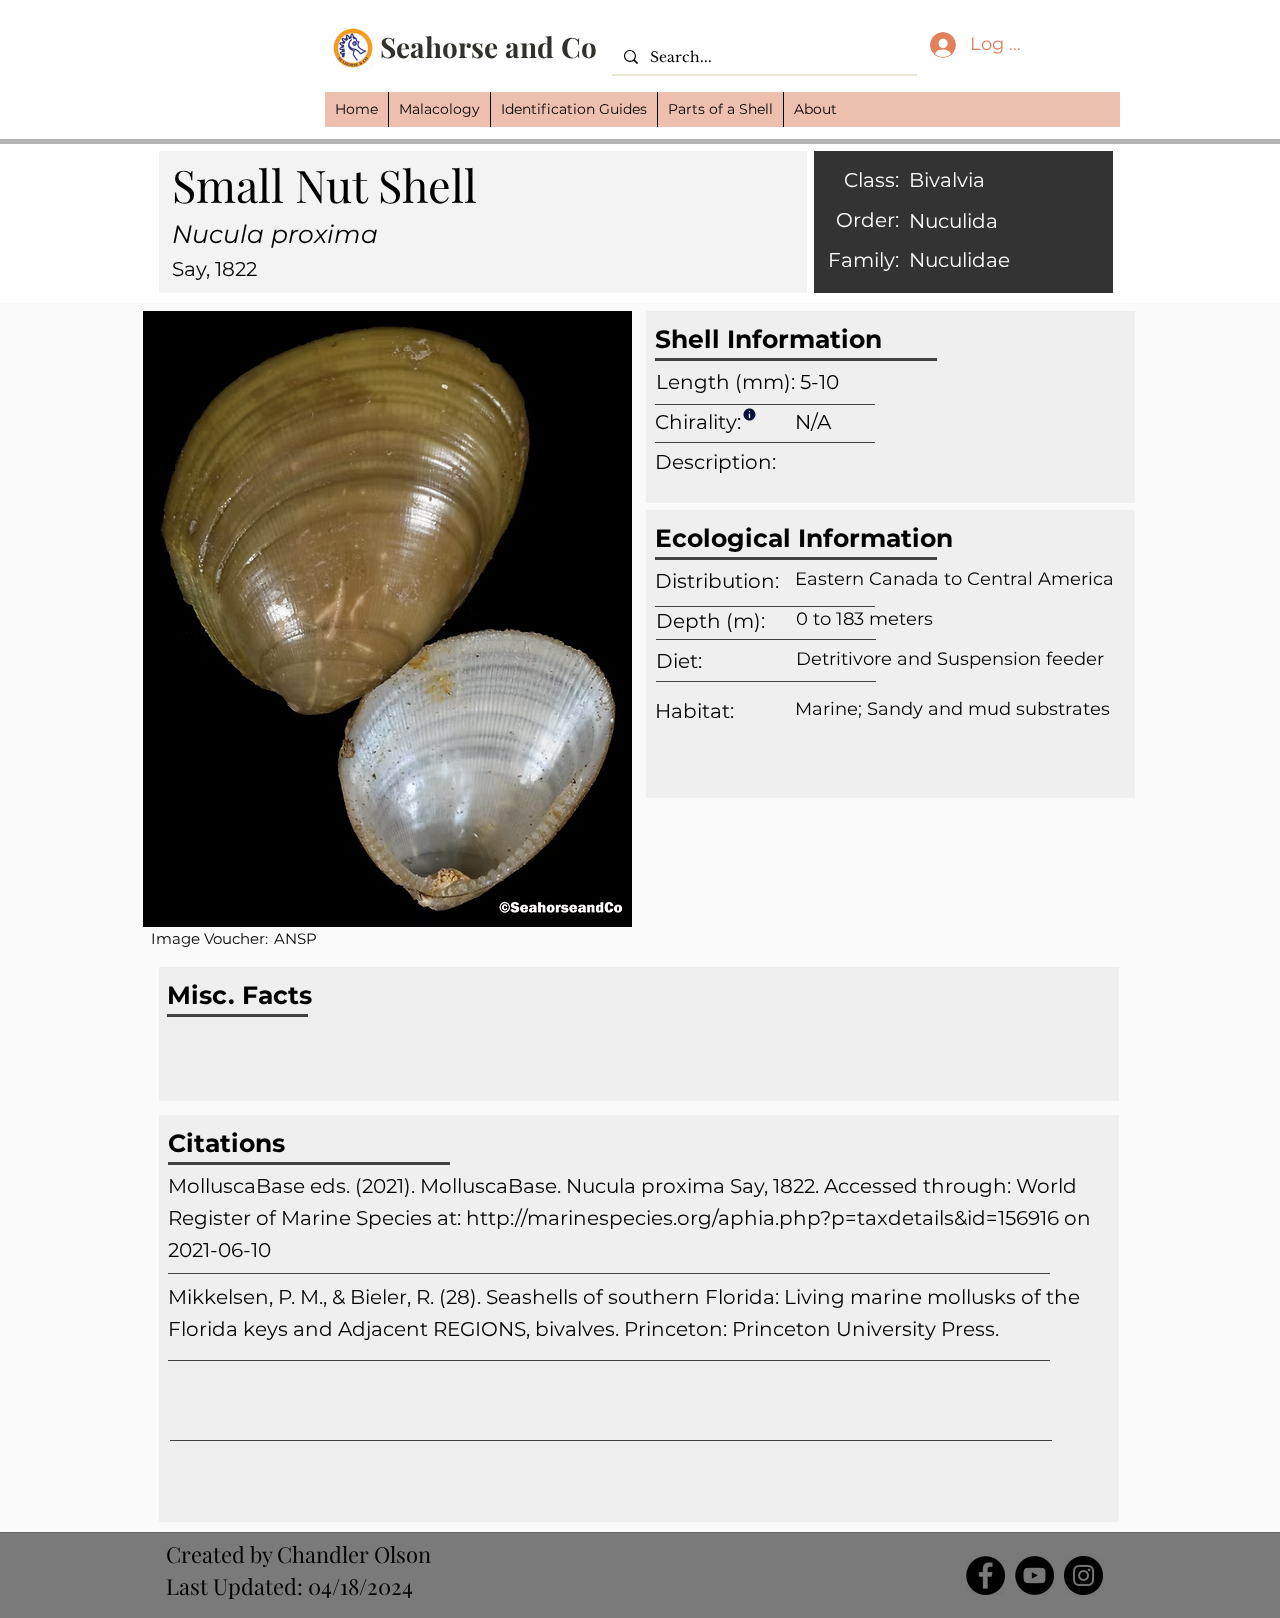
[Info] (749, 414)
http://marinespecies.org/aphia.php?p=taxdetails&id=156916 (762, 1218)
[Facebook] (985, 1575)
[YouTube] (1034, 1575)
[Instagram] (1083, 1575)
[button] (439, 109)
